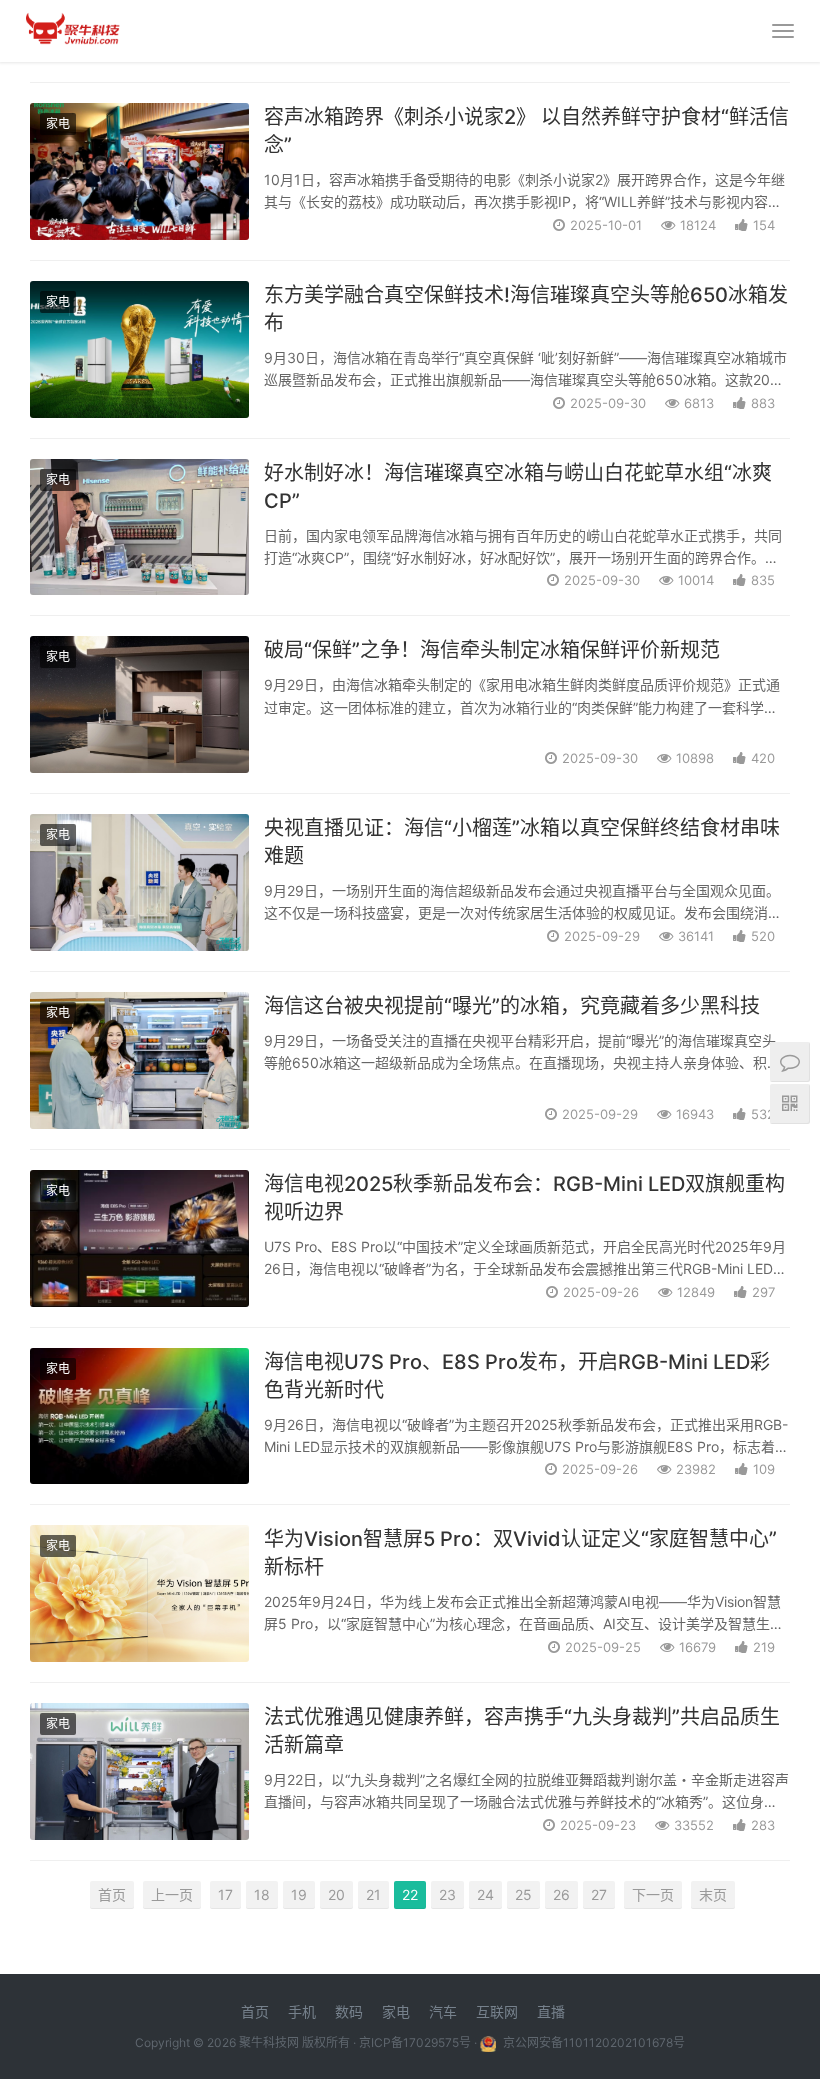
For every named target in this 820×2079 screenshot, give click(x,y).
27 (599, 1894)
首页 (112, 1894)
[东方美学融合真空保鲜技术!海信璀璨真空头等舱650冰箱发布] (139, 349)
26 (561, 1894)
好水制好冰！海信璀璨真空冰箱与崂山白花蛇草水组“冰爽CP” (518, 487)
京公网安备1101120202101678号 (592, 2042)
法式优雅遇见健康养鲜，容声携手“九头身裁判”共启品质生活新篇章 (522, 1731)
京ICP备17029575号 (415, 2042)
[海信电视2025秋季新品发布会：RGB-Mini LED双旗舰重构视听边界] (139, 1238)
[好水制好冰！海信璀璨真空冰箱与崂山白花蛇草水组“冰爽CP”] (139, 527)
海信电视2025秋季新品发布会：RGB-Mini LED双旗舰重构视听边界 (524, 1198)
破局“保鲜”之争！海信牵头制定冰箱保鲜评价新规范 (492, 650)
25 (523, 1894)
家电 (58, 123)
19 (299, 1894)
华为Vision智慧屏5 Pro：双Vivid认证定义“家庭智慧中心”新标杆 (520, 1553)
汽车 (443, 2011)
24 (485, 1894)
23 (447, 1894)
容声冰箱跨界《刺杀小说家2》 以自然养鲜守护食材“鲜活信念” (526, 131)
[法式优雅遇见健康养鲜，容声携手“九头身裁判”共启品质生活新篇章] (139, 1771)
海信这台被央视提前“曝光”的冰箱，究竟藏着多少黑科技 (512, 1006)
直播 (551, 2011)
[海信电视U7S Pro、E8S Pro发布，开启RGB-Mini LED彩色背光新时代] (139, 1416)
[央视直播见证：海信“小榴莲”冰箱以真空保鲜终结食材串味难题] (139, 882)
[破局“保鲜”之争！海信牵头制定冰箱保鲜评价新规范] (139, 704)
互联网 (497, 2011)
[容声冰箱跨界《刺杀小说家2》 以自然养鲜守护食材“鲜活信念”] (139, 171)
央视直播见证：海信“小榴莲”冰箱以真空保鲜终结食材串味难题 (522, 842)
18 (262, 1894)
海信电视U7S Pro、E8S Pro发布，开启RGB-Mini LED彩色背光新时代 (517, 1376)
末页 (713, 1894)
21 (373, 1894)
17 (225, 1894)
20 (336, 1894)
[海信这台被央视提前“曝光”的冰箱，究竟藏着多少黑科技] (139, 1060)
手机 (302, 2011)
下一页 (653, 1894)
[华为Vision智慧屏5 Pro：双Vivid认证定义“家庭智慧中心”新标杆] (139, 1593)
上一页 (172, 1894)
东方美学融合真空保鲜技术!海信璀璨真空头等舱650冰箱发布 (526, 309)
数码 (349, 2011)
